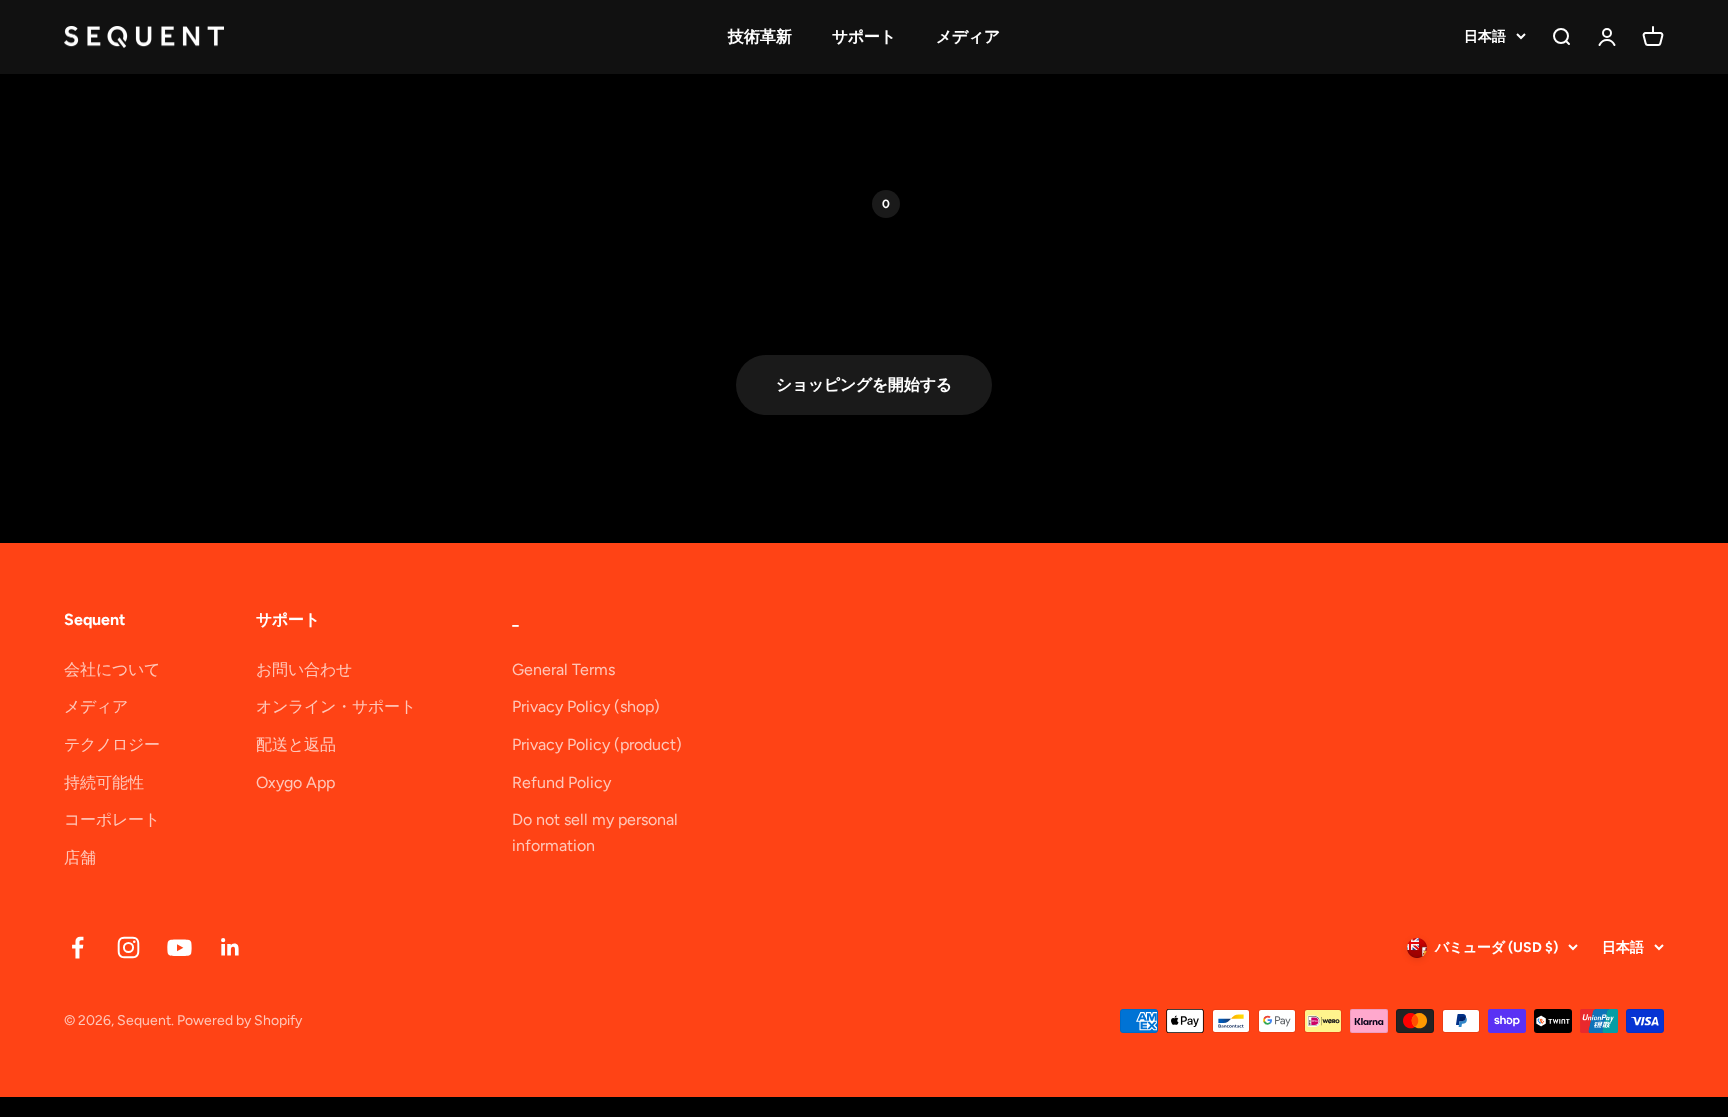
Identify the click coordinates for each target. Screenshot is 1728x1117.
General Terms (563, 669)
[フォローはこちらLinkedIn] (230, 947)
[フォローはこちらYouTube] (179, 947)
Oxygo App (295, 782)
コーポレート (112, 819)
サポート (864, 36)
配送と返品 (296, 744)
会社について (112, 669)
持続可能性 (104, 782)
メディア (968, 36)
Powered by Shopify (239, 1020)
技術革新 (760, 36)
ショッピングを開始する (864, 384)
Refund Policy (561, 782)
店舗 (80, 857)
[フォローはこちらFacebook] (77, 947)
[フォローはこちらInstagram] (128, 947)
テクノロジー (112, 744)
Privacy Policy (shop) (586, 706)
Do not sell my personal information (595, 832)
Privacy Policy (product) (597, 744)
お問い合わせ (304, 669)
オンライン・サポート (336, 706)
